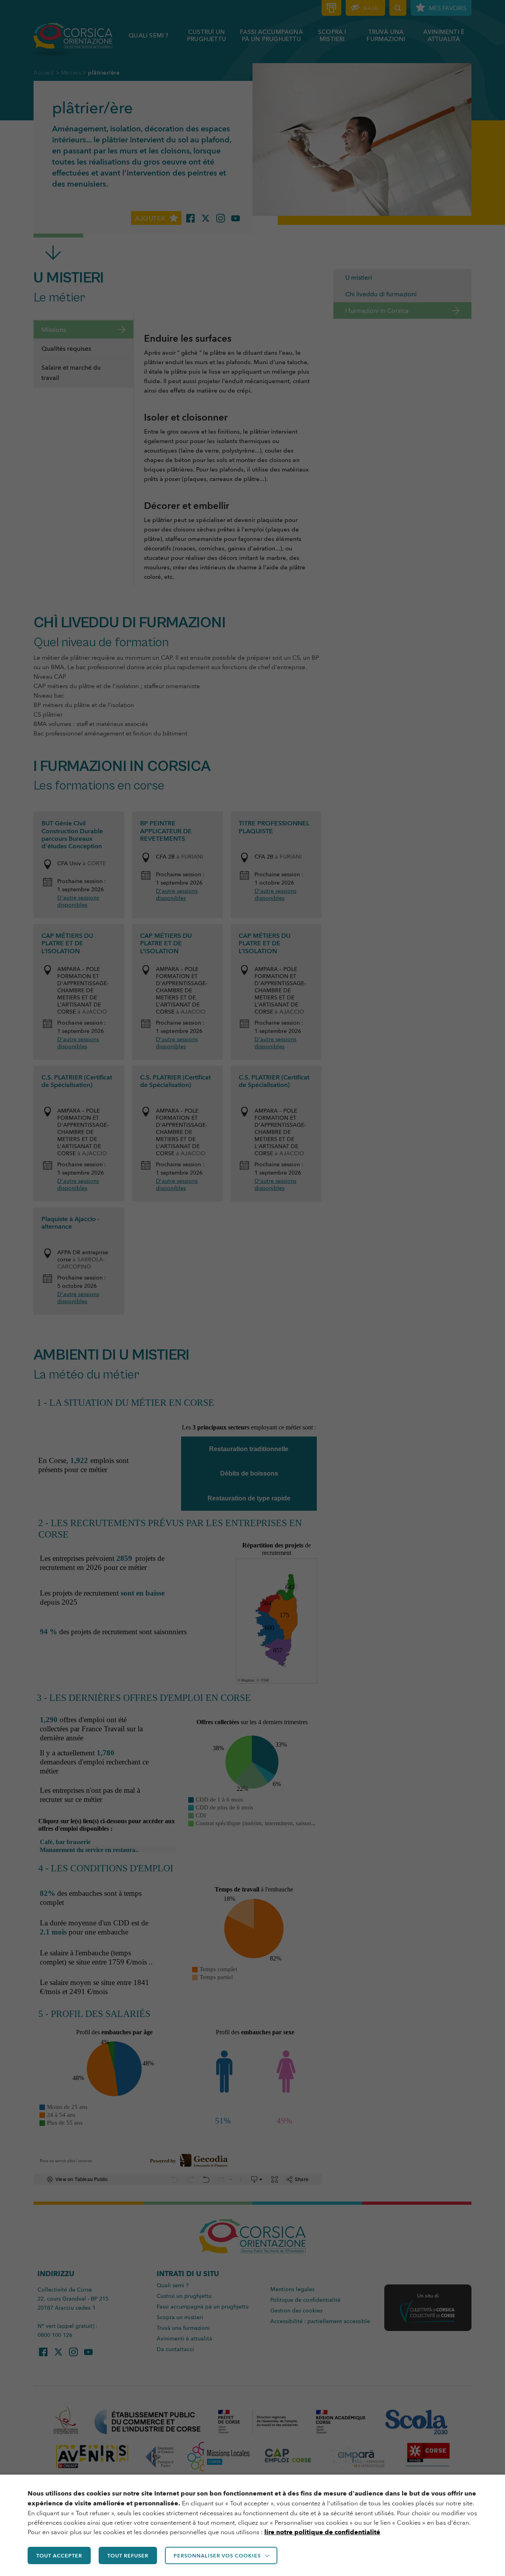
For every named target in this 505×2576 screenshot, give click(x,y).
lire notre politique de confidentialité (322, 2532)
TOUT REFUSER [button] (128, 2555)
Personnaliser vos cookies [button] (217, 2555)
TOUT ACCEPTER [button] (59, 2555)
